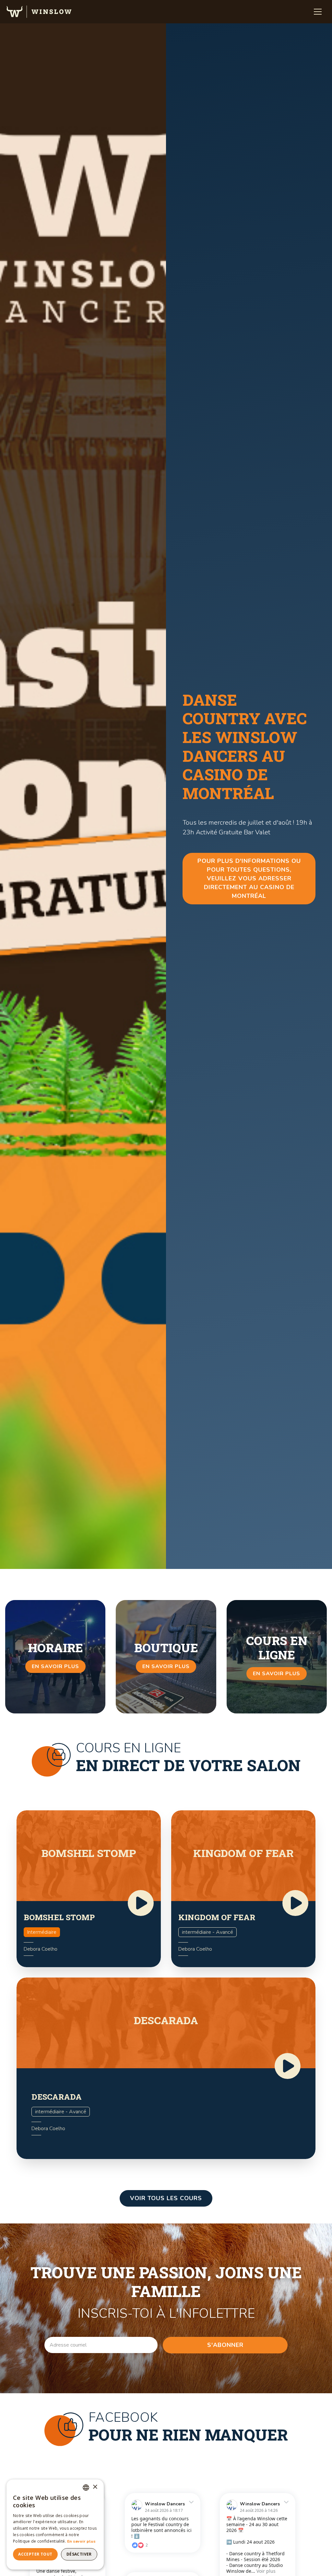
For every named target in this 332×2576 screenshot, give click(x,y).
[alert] (55, 2524)
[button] (318, 12)
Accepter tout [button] (35, 2554)
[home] (39, 12)
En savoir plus (81, 2541)
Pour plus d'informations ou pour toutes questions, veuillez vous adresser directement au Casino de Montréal (249, 878)
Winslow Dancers (165, 2504)
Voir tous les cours (166, 2198)
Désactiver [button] (79, 2554)
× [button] (95, 2487)
